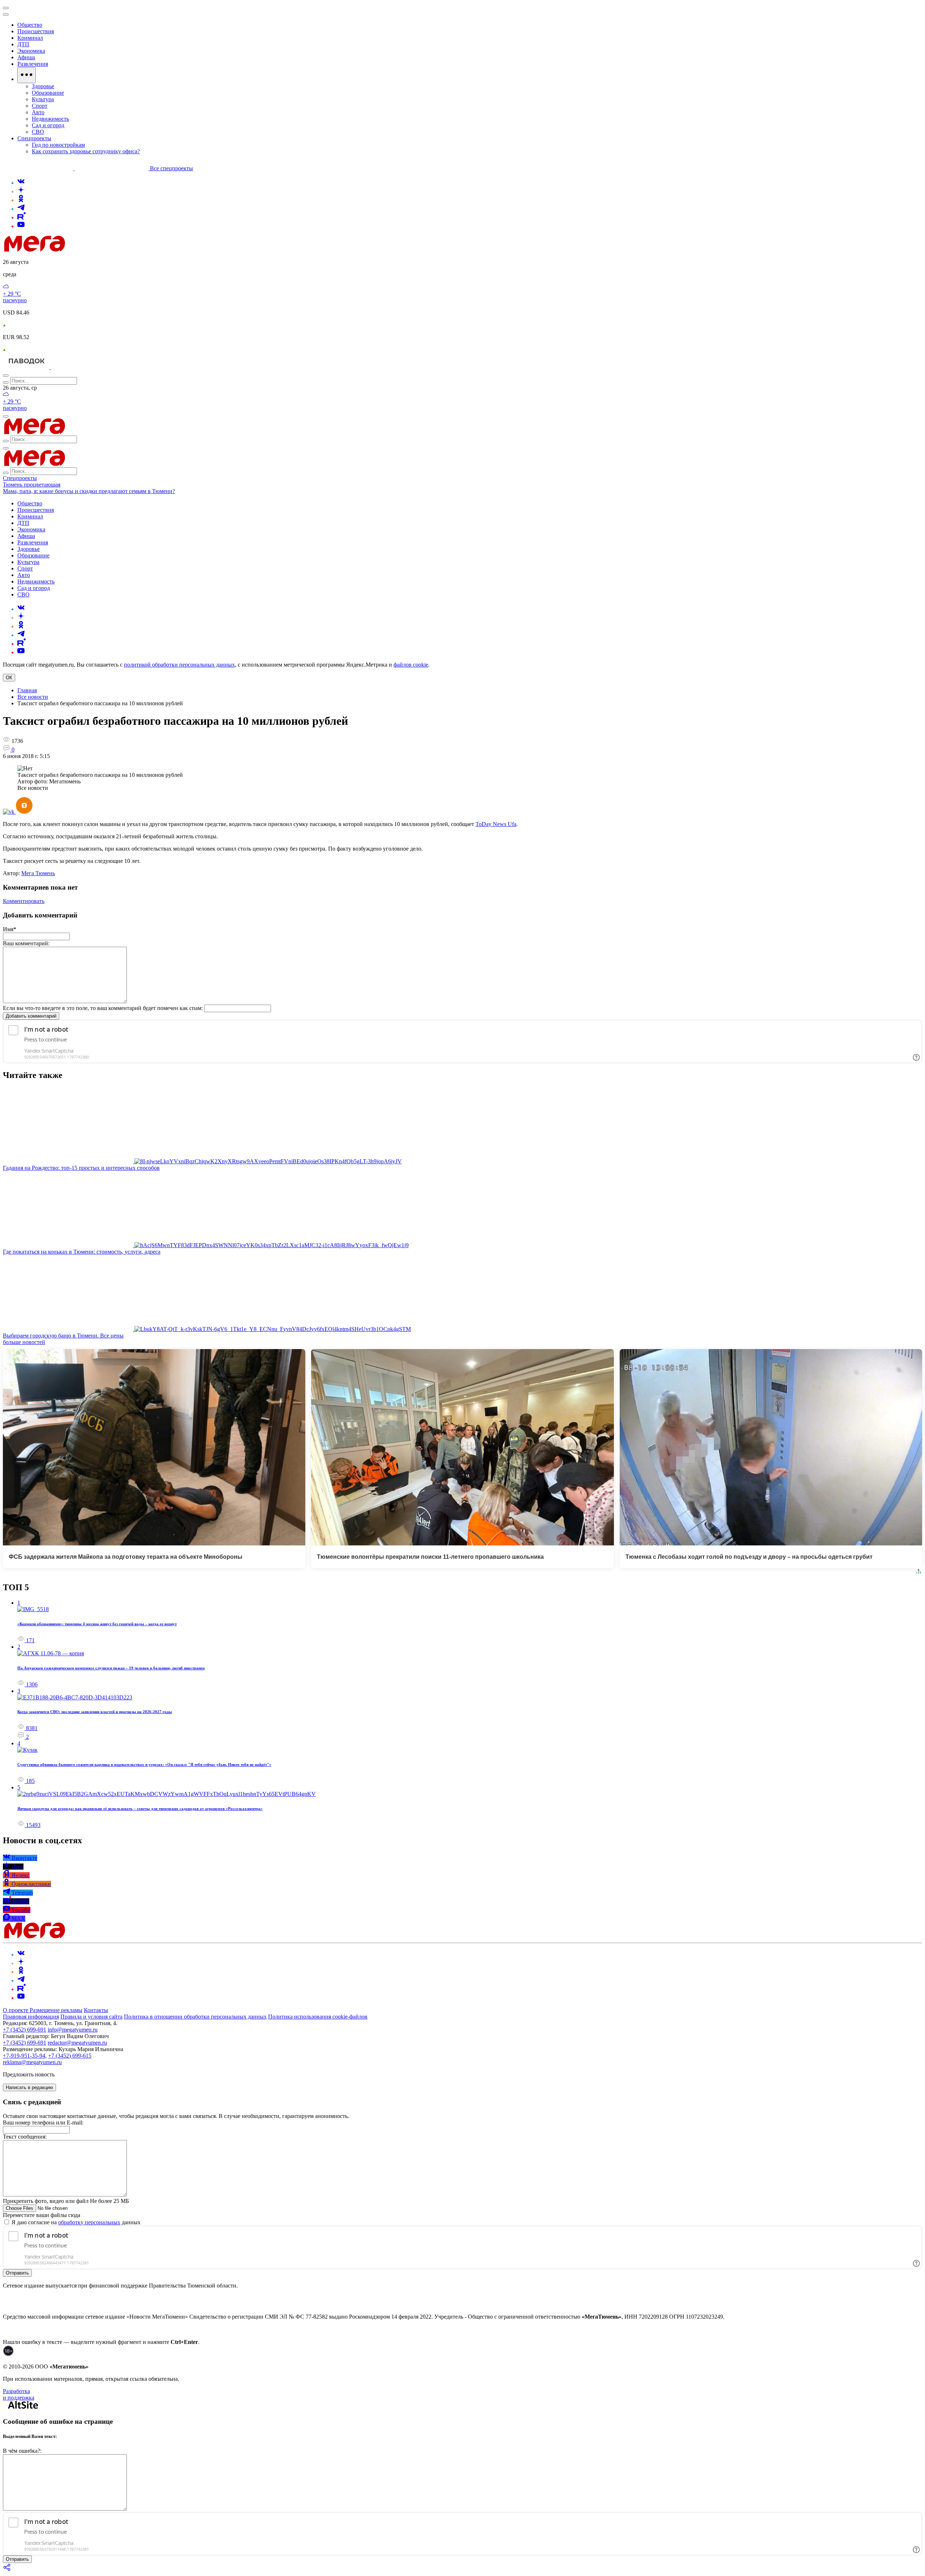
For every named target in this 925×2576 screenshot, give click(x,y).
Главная (27, 690)
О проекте (16, 2010)
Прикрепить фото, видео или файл (66, 2201)
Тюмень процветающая (32, 485)
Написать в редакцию (29, 2087)
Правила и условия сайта (91, 2017)
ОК (9, 678)
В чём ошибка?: (22, 2451)
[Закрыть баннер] (6, 8)
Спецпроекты (20, 478)
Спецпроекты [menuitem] (34, 138)
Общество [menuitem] (30, 25)
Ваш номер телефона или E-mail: (43, 2123)
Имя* (10, 929)
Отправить (17, 2273)
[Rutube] (21, 217)
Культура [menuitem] (43, 99)
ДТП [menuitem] (23, 44)
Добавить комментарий (31, 1016)
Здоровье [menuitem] (43, 86)
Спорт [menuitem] (40, 106)
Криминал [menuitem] (30, 38)
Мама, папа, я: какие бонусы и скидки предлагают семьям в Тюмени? (89, 491)
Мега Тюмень (38, 873)
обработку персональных (89, 2222)
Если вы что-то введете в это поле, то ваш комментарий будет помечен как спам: (103, 1008)
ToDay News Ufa (496, 824)
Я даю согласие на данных (75, 2222)
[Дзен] (21, 191)
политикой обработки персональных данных (179, 665)
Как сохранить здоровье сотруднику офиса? (86, 151)
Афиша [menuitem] (26, 57)
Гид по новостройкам (58, 145)
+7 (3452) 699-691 (25, 2030)
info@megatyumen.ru (73, 2030)
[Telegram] (21, 209)
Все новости (33, 697)
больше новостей (24, 1342)
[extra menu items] (27, 75)
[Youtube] (21, 226)
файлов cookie (411, 665)
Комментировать (24, 901)
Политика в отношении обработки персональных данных (195, 2017)
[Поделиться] (7, 2570)
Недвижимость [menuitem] (50, 119)
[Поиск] (6, 376)
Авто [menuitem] (38, 112)
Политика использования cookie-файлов (318, 2017)
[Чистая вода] (69, 367)
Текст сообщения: (25, 2137)
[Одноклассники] (21, 200)
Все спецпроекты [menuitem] (171, 168)
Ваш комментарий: (26, 943)
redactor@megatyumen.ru (77, 2043)
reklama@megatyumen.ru (32, 2062)
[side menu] (6, 14)
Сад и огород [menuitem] (48, 125)
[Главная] (86, 250)
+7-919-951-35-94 (24, 2056)
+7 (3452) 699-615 (70, 2056)
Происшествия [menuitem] (36, 31)
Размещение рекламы (56, 2010)
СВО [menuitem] (38, 132)
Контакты (96, 2010)
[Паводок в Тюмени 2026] (27, 367)
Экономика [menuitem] (31, 51)
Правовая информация (31, 2017)
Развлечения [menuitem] (33, 64)
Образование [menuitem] (48, 93)
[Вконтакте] (21, 183)
